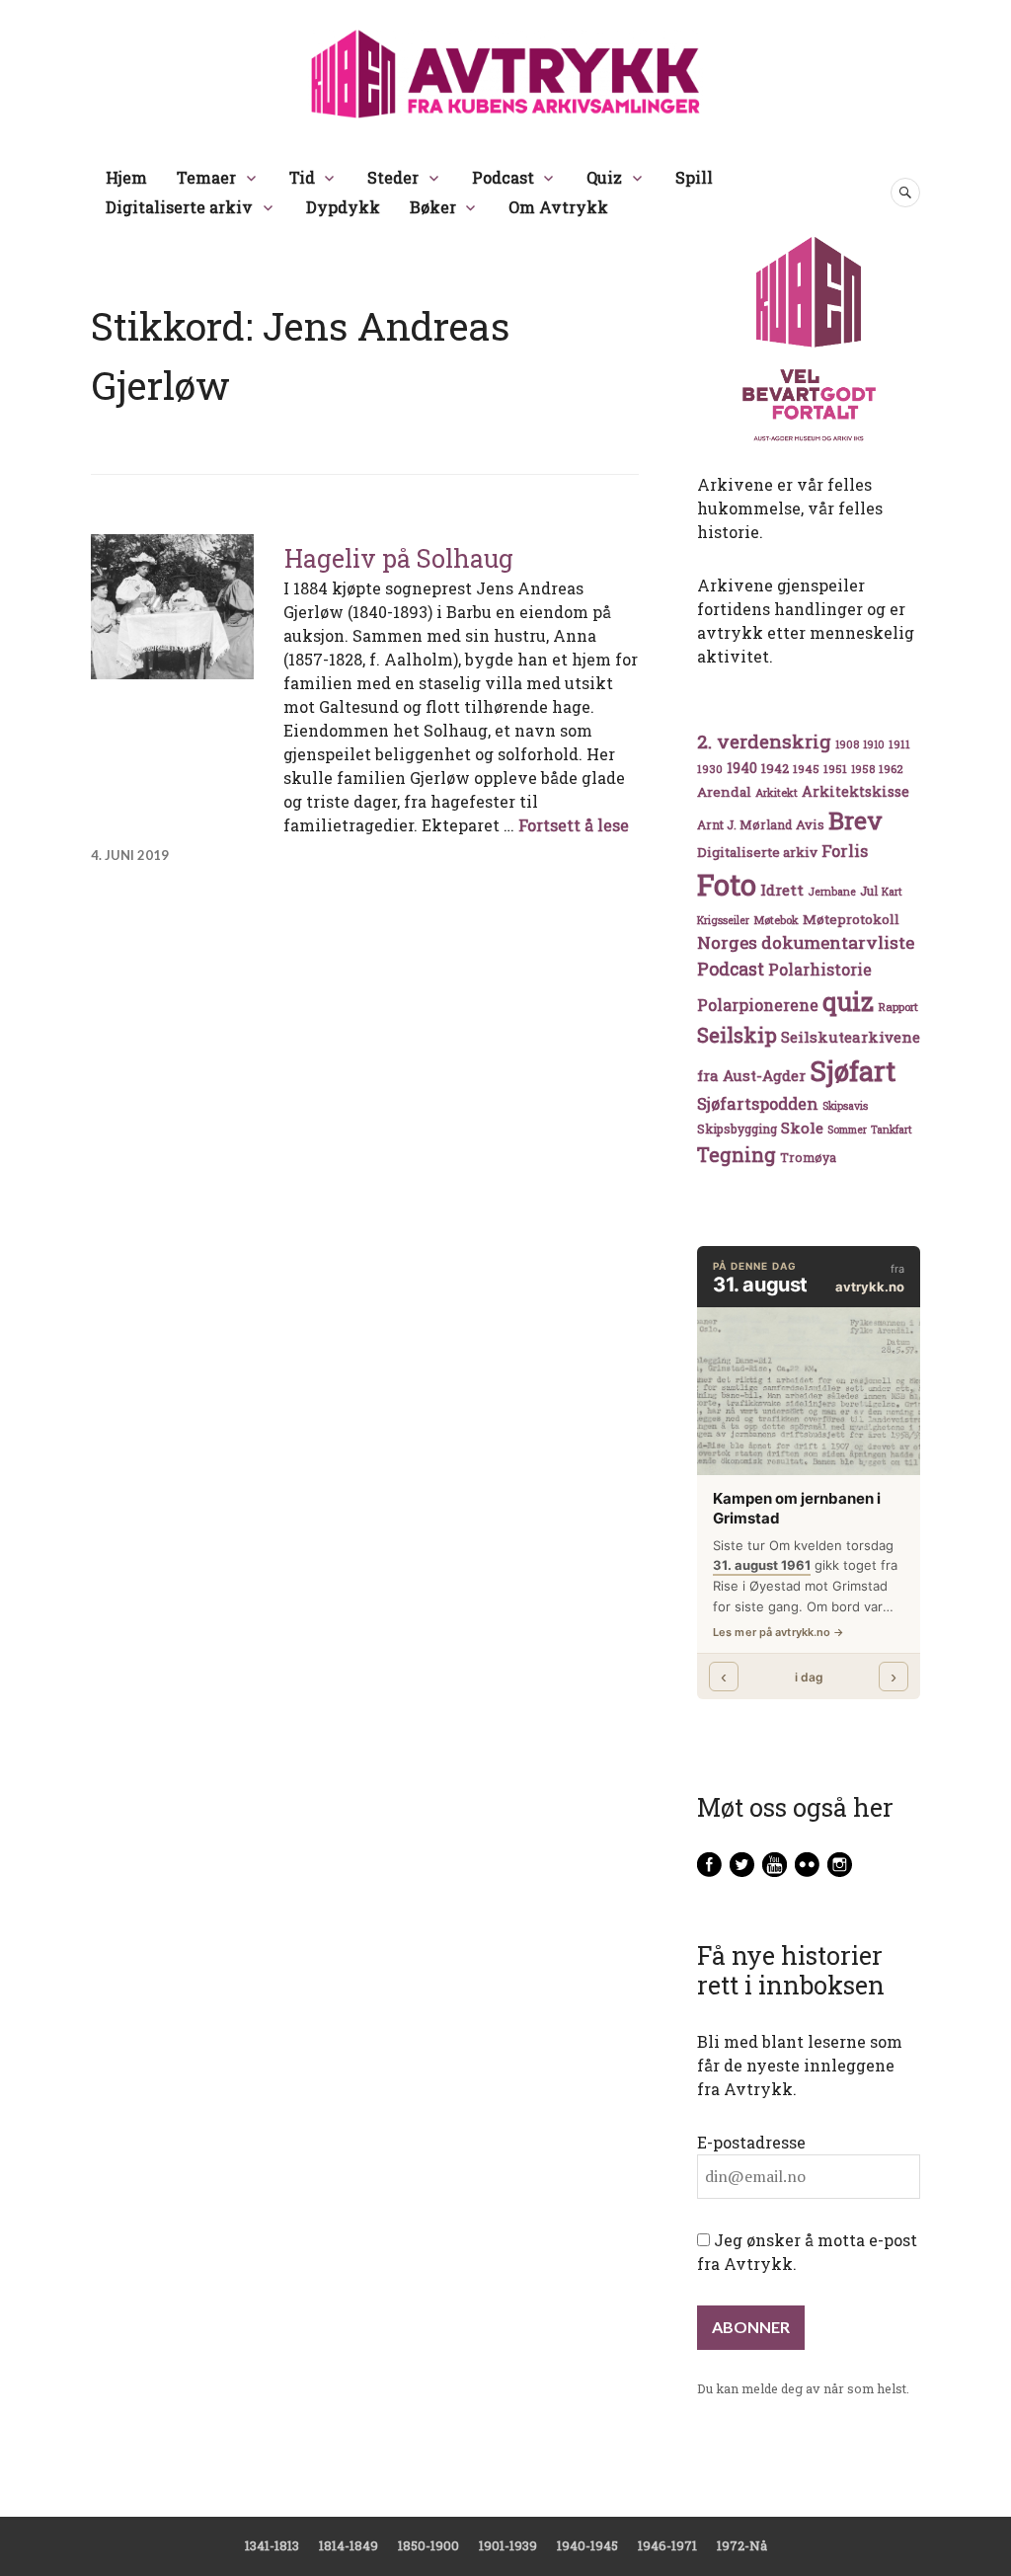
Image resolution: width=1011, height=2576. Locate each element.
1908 (847, 744)
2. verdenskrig (764, 741)
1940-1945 (587, 2545)
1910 (874, 744)
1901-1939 (508, 2545)
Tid (302, 177)
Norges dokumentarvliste (806, 942)
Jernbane (832, 892)
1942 (775, 768)
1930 (710, 769)
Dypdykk (343, 207)
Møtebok (776, 920)
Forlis (845, 851)
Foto (727, 884)
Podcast (503, 177)
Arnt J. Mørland (744, 824)
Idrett (782, 890)
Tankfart (892, 1130)
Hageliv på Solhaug (399, 558)
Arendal (724, 792)
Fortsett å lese (574, 825)
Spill (694, 177)
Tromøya (808, 1157)
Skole (802, 1128)
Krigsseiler (723, 920)
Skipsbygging (737, 1129)
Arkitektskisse (855, 791)
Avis (810, 824)
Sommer (847, 1130)
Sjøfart (853, 1071)
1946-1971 (667, 2545)
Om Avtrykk (558, 207)
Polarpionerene (758, 1005)
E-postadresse (751, 2142)
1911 (899, 744)
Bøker (433, 207)
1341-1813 (272, 2545)
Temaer (206, 177)
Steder (393, 177)
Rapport (898, 1007)
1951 (835, 769)
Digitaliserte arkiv (179, 207)
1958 (863, 769)
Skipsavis (845, 1106)
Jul (869, 891)
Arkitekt (777, 792)
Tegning (737, 1155)
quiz (848, 1001)
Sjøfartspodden (758, 1103)
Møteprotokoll (851, 919)
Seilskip (737, 1035)
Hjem (126, 177)
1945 (806, 769)
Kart (892, 892)
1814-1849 (349, 2545)
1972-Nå (742, 2545)
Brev (855, 820)
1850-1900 (428, 2545)
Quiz (604, 177)
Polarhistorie (820, 969)
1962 (891, 769)
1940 (742, 768)
